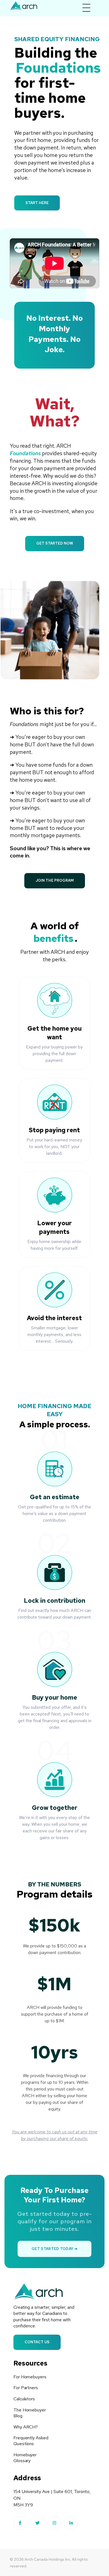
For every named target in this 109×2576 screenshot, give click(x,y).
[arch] (24, 6)
